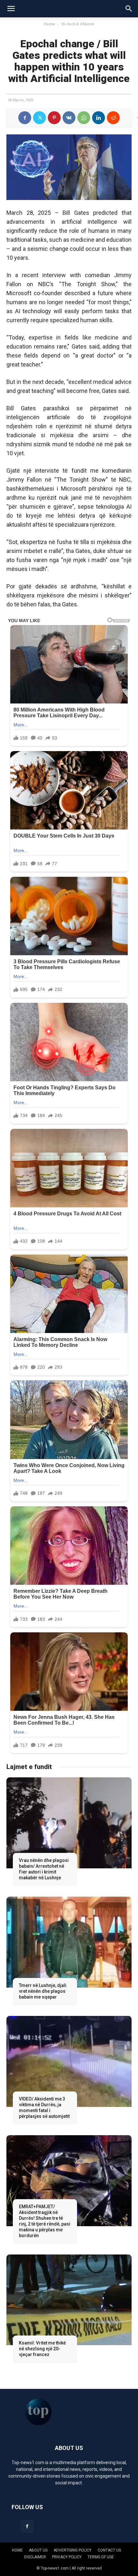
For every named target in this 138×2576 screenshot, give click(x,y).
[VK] (69, 118)
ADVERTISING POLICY (73, 2550)
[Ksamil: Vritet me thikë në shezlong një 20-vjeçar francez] (69, 2300)
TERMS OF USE (101, 2557)
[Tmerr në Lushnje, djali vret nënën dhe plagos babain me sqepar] (69, 1942)
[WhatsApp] (84, 118)
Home (49, 24)
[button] (11, 9)
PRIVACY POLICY (67, 2557)
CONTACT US (109, 2550)
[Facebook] (25, 118)
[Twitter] (39, 118)
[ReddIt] (113, 118)
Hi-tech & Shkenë (78, 24)
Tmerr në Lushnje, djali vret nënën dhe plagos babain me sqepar (43, 1991)
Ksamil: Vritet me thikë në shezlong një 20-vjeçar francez (42, 2349)
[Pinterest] (54, 118)
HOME (17, 2550)
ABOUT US (38, 2550)
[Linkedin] (99, 118)
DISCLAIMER (35, 2557)
